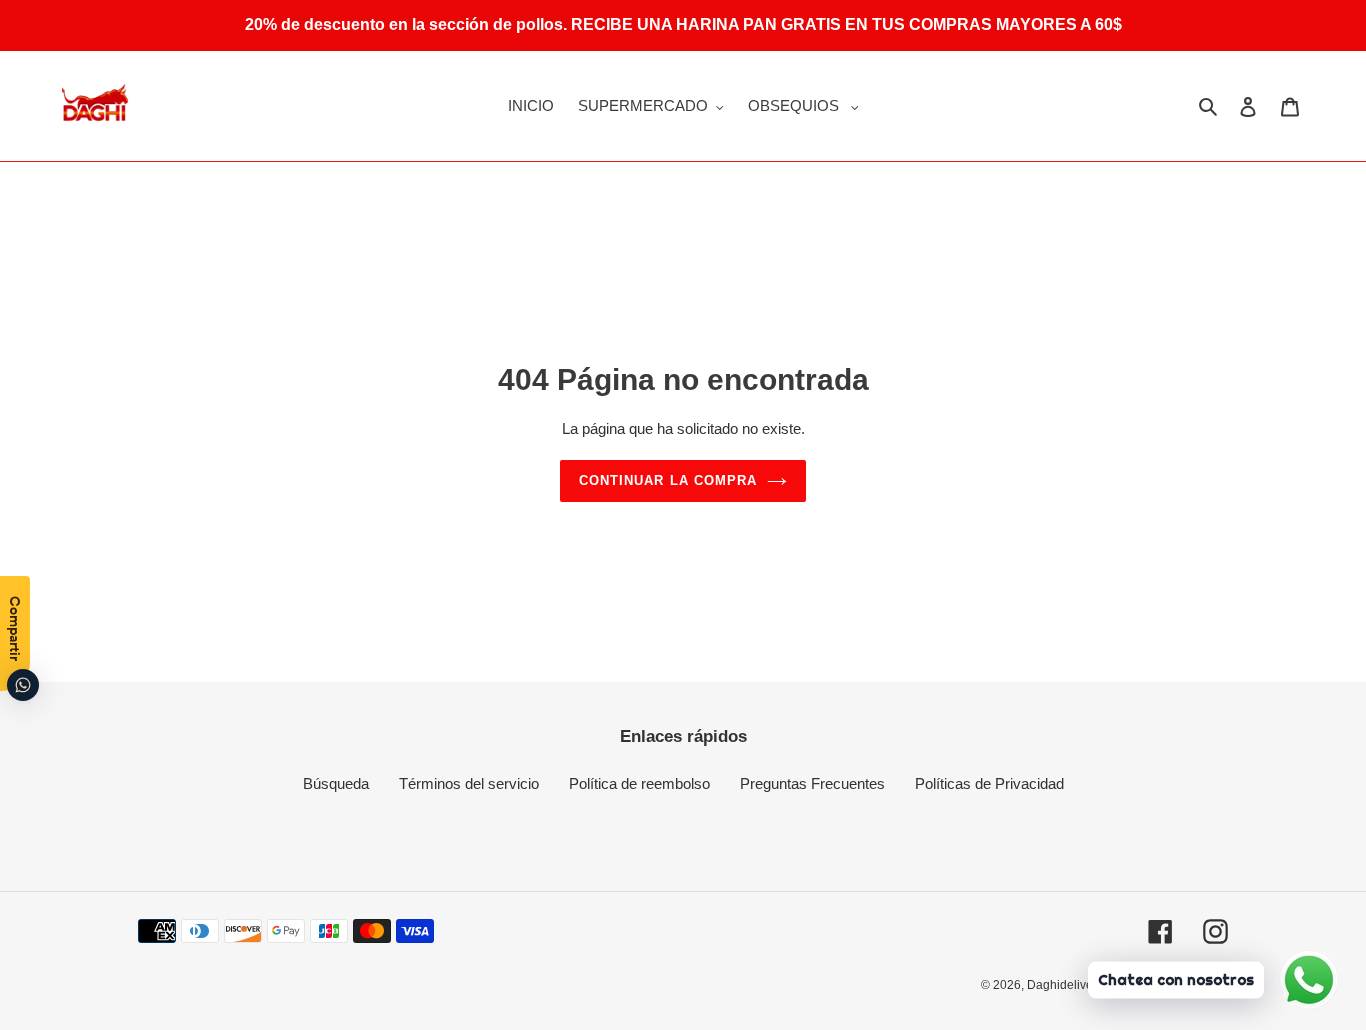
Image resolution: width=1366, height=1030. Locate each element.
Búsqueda (336, 783)
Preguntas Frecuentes (812, 783)
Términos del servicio (469, 783)
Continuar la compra (668, 480)
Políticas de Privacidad (989, 783)
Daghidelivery (1065, 985)
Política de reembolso (639, 783)
